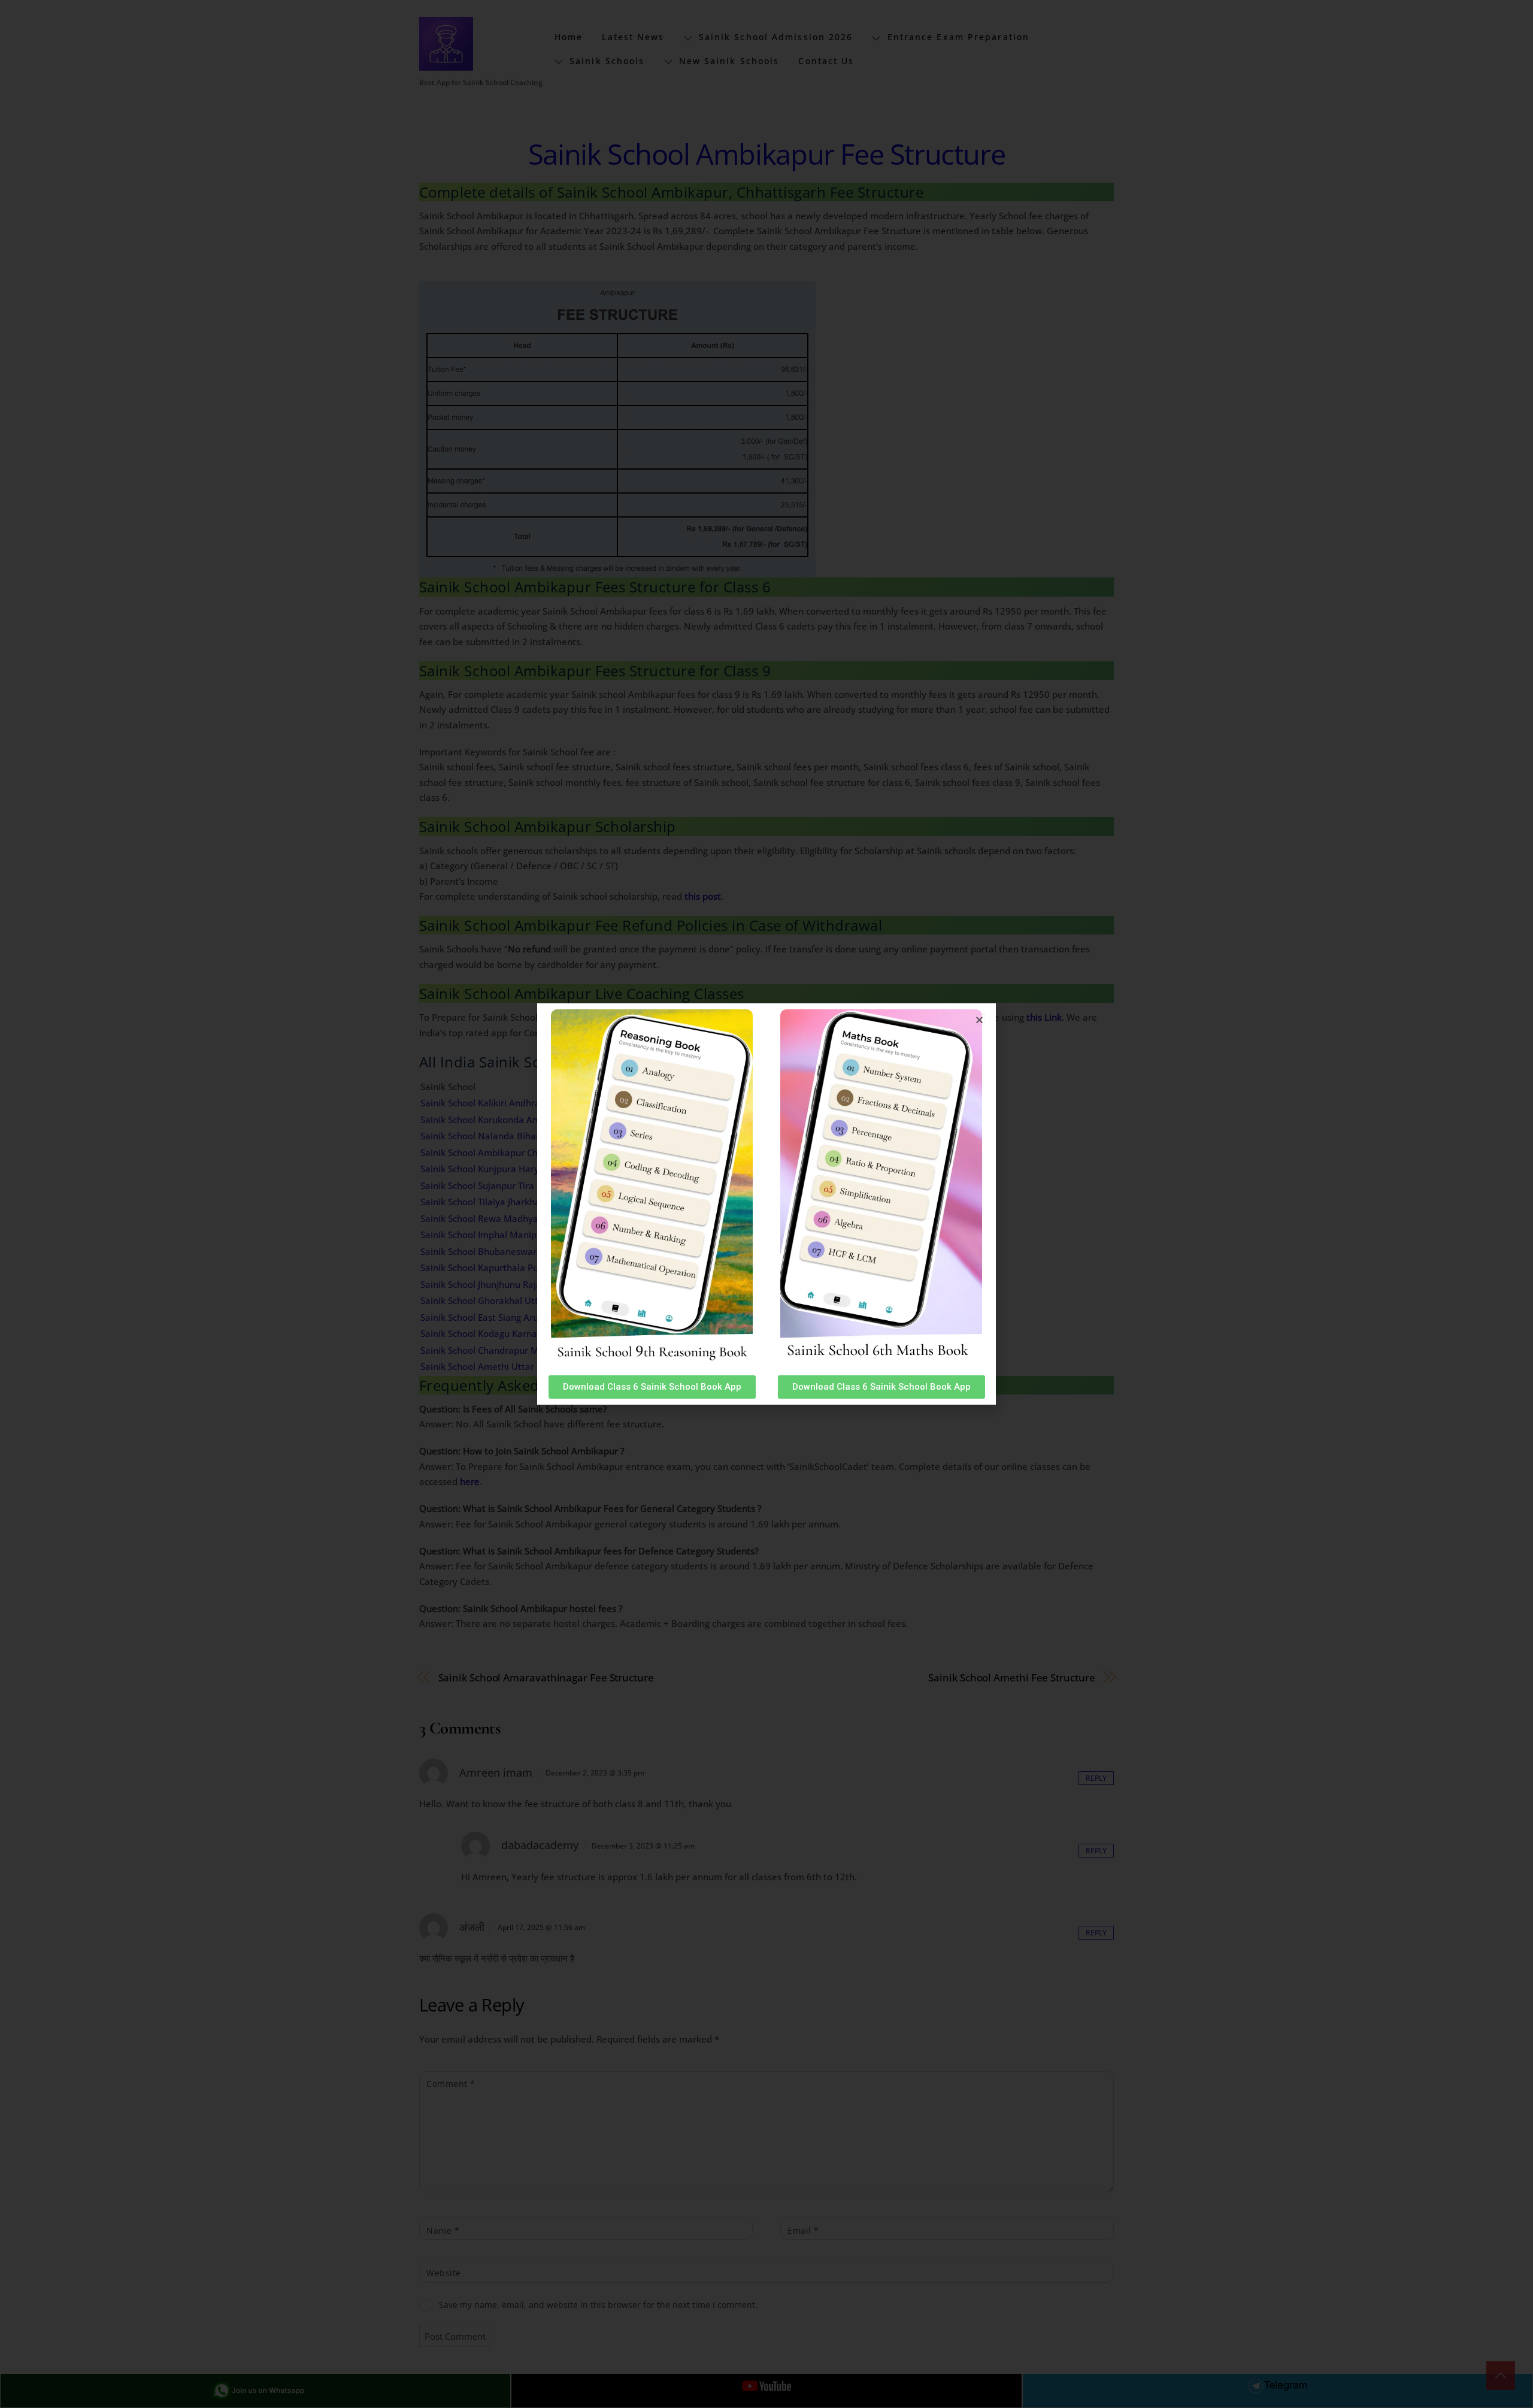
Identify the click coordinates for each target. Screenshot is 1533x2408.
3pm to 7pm (598, 455)
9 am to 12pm (601, 408)
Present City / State (599, 259)
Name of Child (588, 131)
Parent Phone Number (607, 323)
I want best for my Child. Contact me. (650, 490)
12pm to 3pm (600, 432)
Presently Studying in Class (616, 195)
